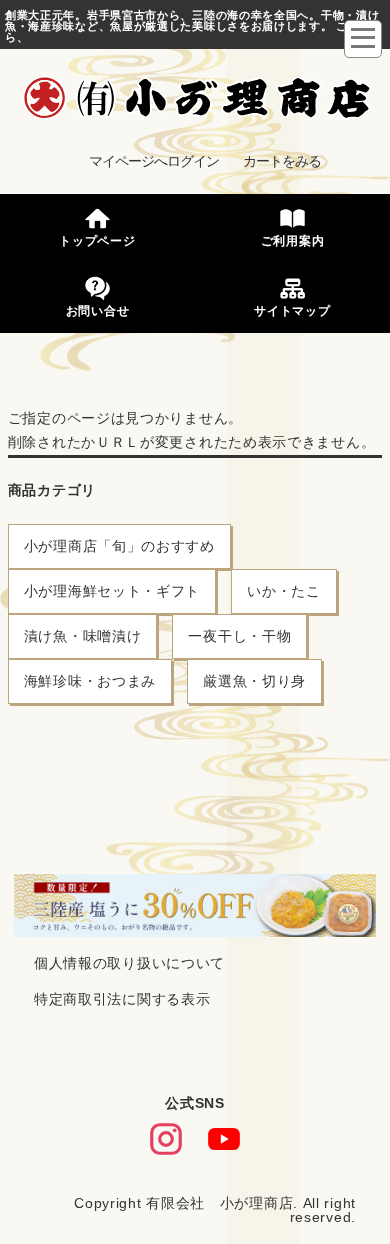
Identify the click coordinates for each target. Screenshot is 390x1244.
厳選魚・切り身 (254, 681)
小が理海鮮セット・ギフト (112, 591)
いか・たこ (284, 591)
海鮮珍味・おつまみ (90, 681)
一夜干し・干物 (239, 636)
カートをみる (282, 161)
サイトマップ (292, 311)
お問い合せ (98, 311)
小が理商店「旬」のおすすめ (119, 546)
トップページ (97, 241)
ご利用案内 (293, 241)
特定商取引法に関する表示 (122, 999)
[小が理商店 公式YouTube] (224, 1140)
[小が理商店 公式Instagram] (166, 1140)
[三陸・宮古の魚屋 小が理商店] (197, 98)
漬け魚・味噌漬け (83, 636)
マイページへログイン (154, 161)
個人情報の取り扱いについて (129, 963)
